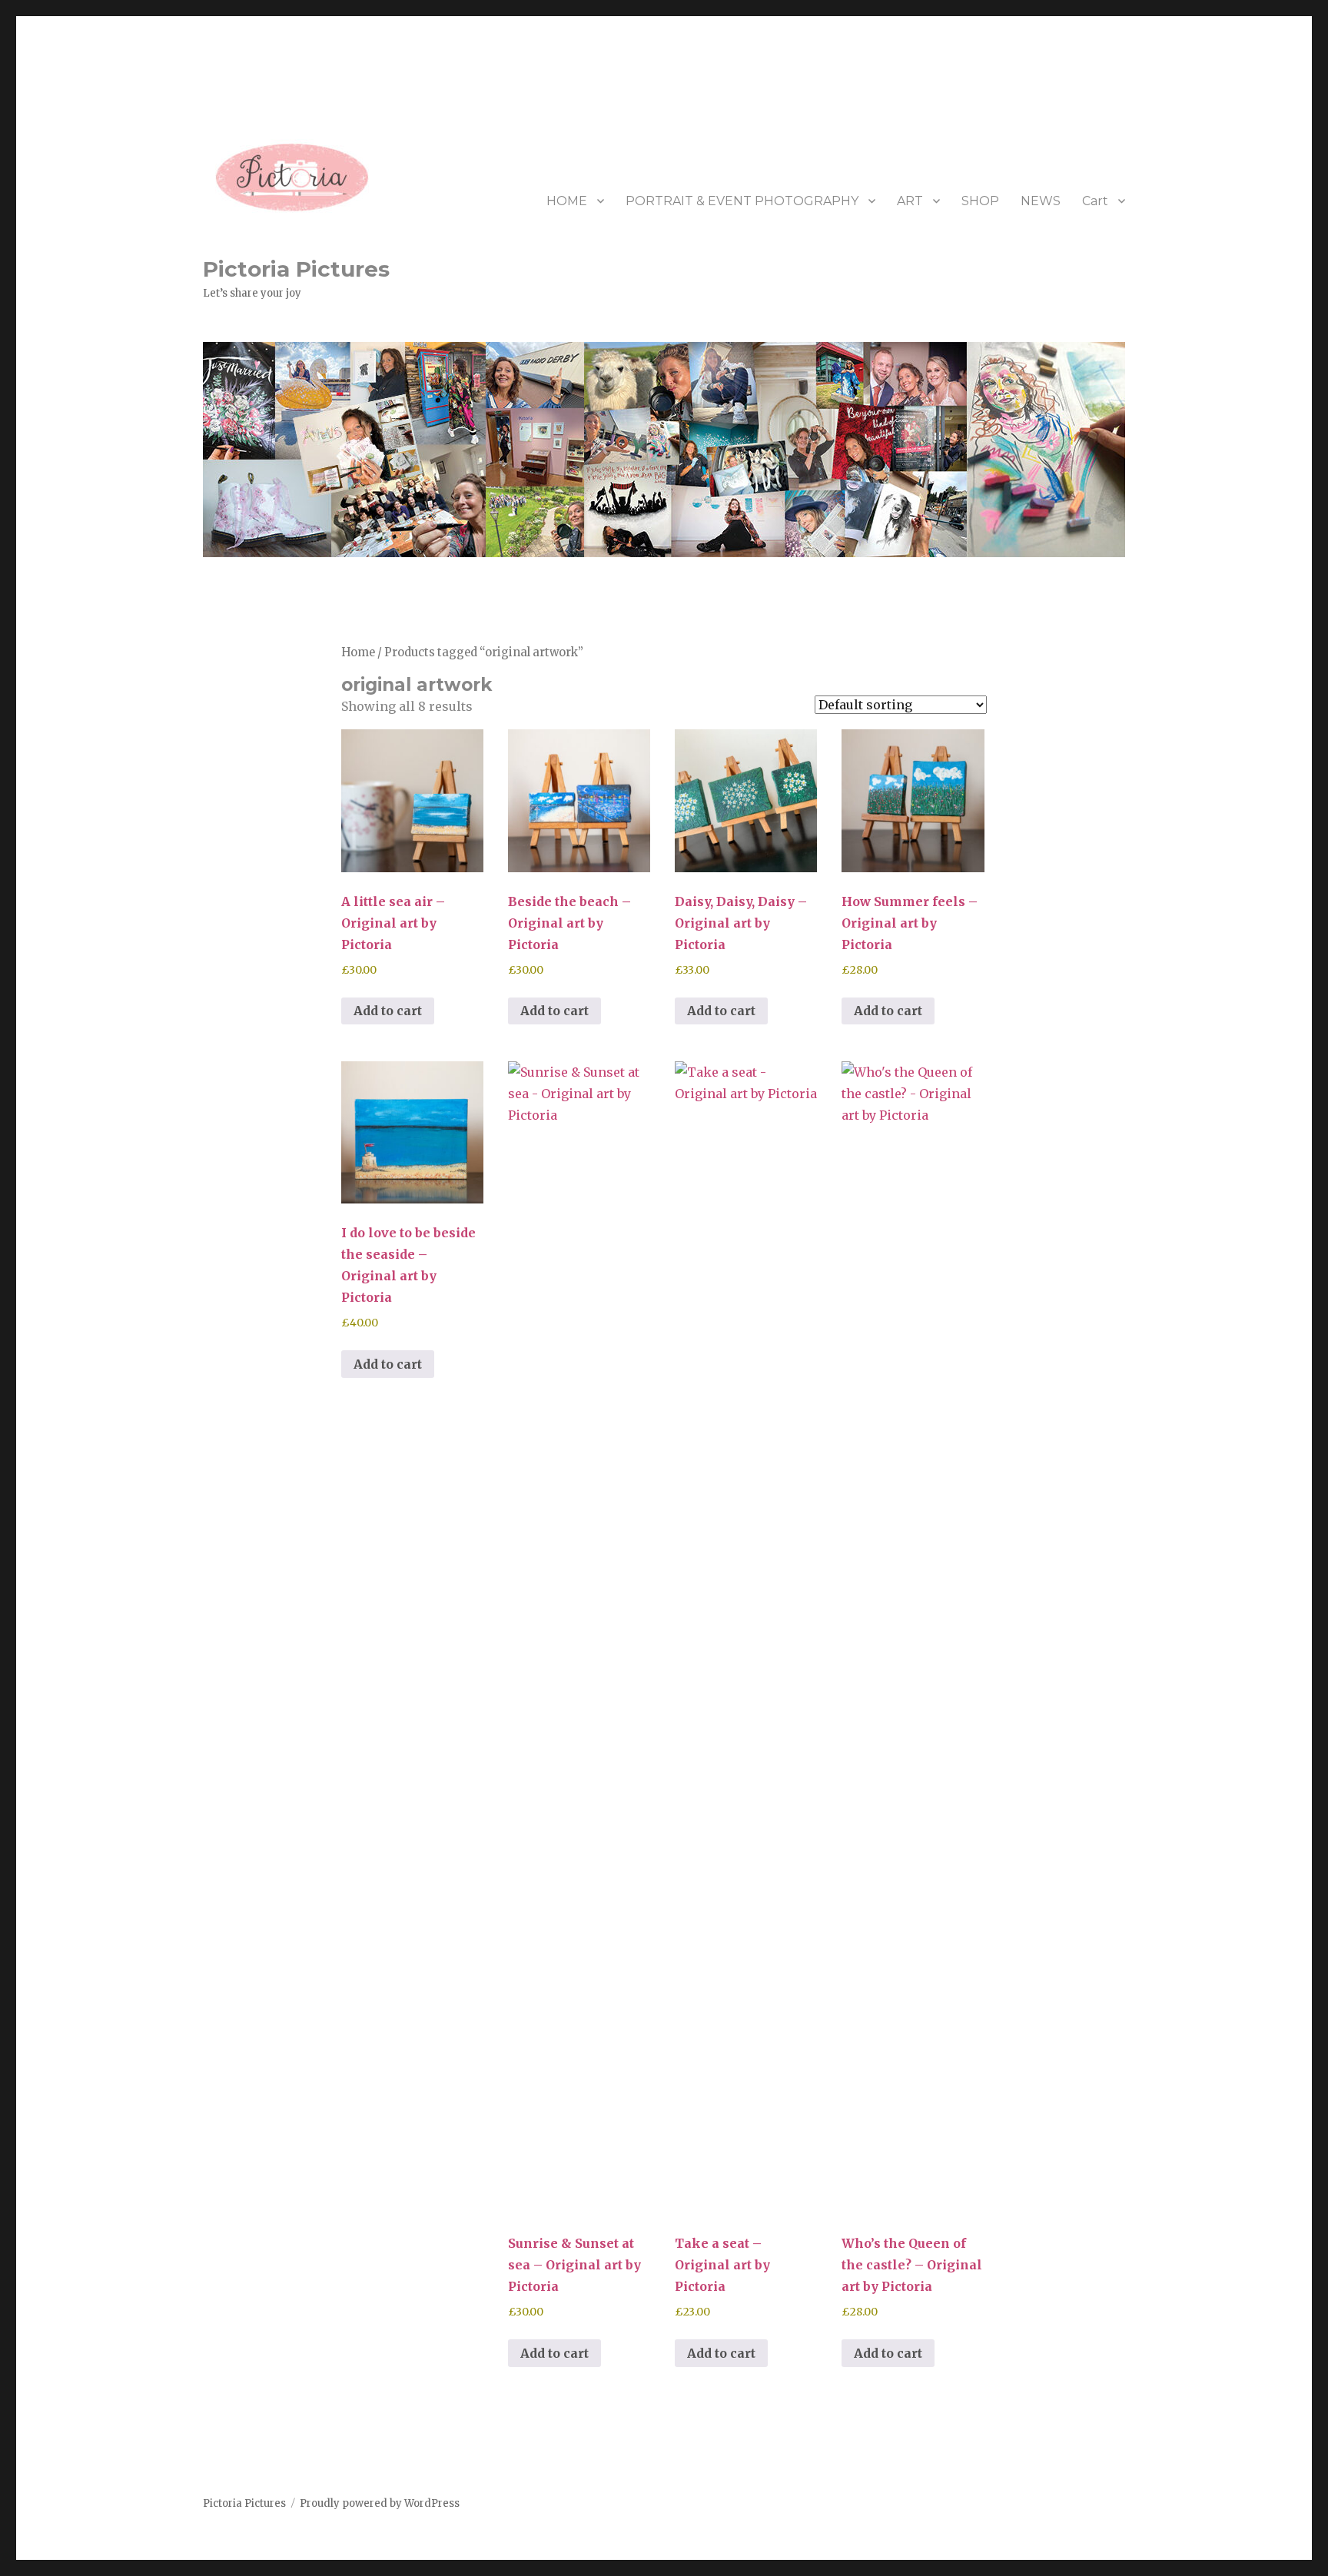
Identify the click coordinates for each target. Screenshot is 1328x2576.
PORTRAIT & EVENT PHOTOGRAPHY (742, 201)
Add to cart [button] (388, 1011)
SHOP (980, 201)
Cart (1095, 201)
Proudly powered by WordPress (380, 2503)
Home (358, 652)
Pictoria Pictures (296, 269)
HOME (567, 201)
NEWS (1041, 201)
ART (910, 201)
